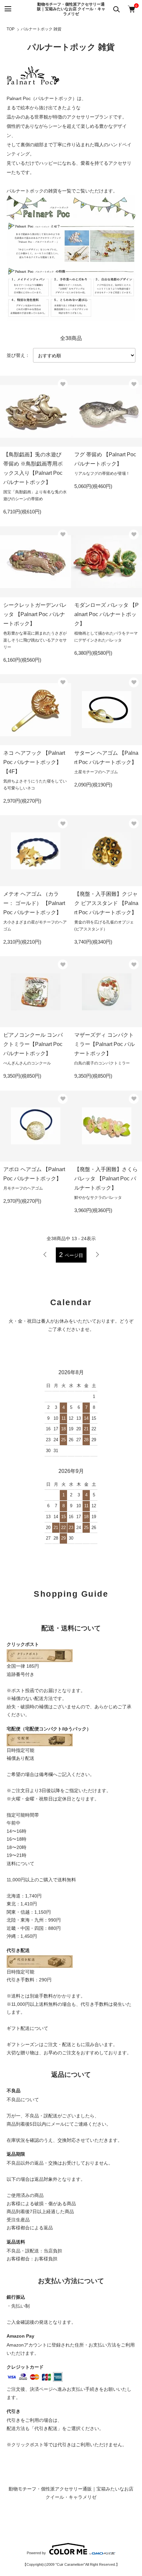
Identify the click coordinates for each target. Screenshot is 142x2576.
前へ (45, 1255)
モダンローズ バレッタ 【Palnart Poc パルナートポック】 (106, 614)
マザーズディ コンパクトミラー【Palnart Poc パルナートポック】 (105, 1044)
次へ (97, 1255)
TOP (11, 29)
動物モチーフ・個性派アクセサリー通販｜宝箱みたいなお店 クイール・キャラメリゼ (71, 9)
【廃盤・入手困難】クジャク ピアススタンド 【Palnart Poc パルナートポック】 (106, 903)
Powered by (36, 2553)
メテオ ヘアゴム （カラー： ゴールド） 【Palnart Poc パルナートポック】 (34, 903)
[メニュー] (7, 9)
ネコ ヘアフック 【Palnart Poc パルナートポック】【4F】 (34, 762)
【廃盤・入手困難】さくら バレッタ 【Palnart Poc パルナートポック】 (106, 1179)
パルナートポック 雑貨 (41, 29)
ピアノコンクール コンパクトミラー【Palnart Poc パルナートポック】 (33, 1044)
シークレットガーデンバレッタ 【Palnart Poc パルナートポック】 (35, 614)
